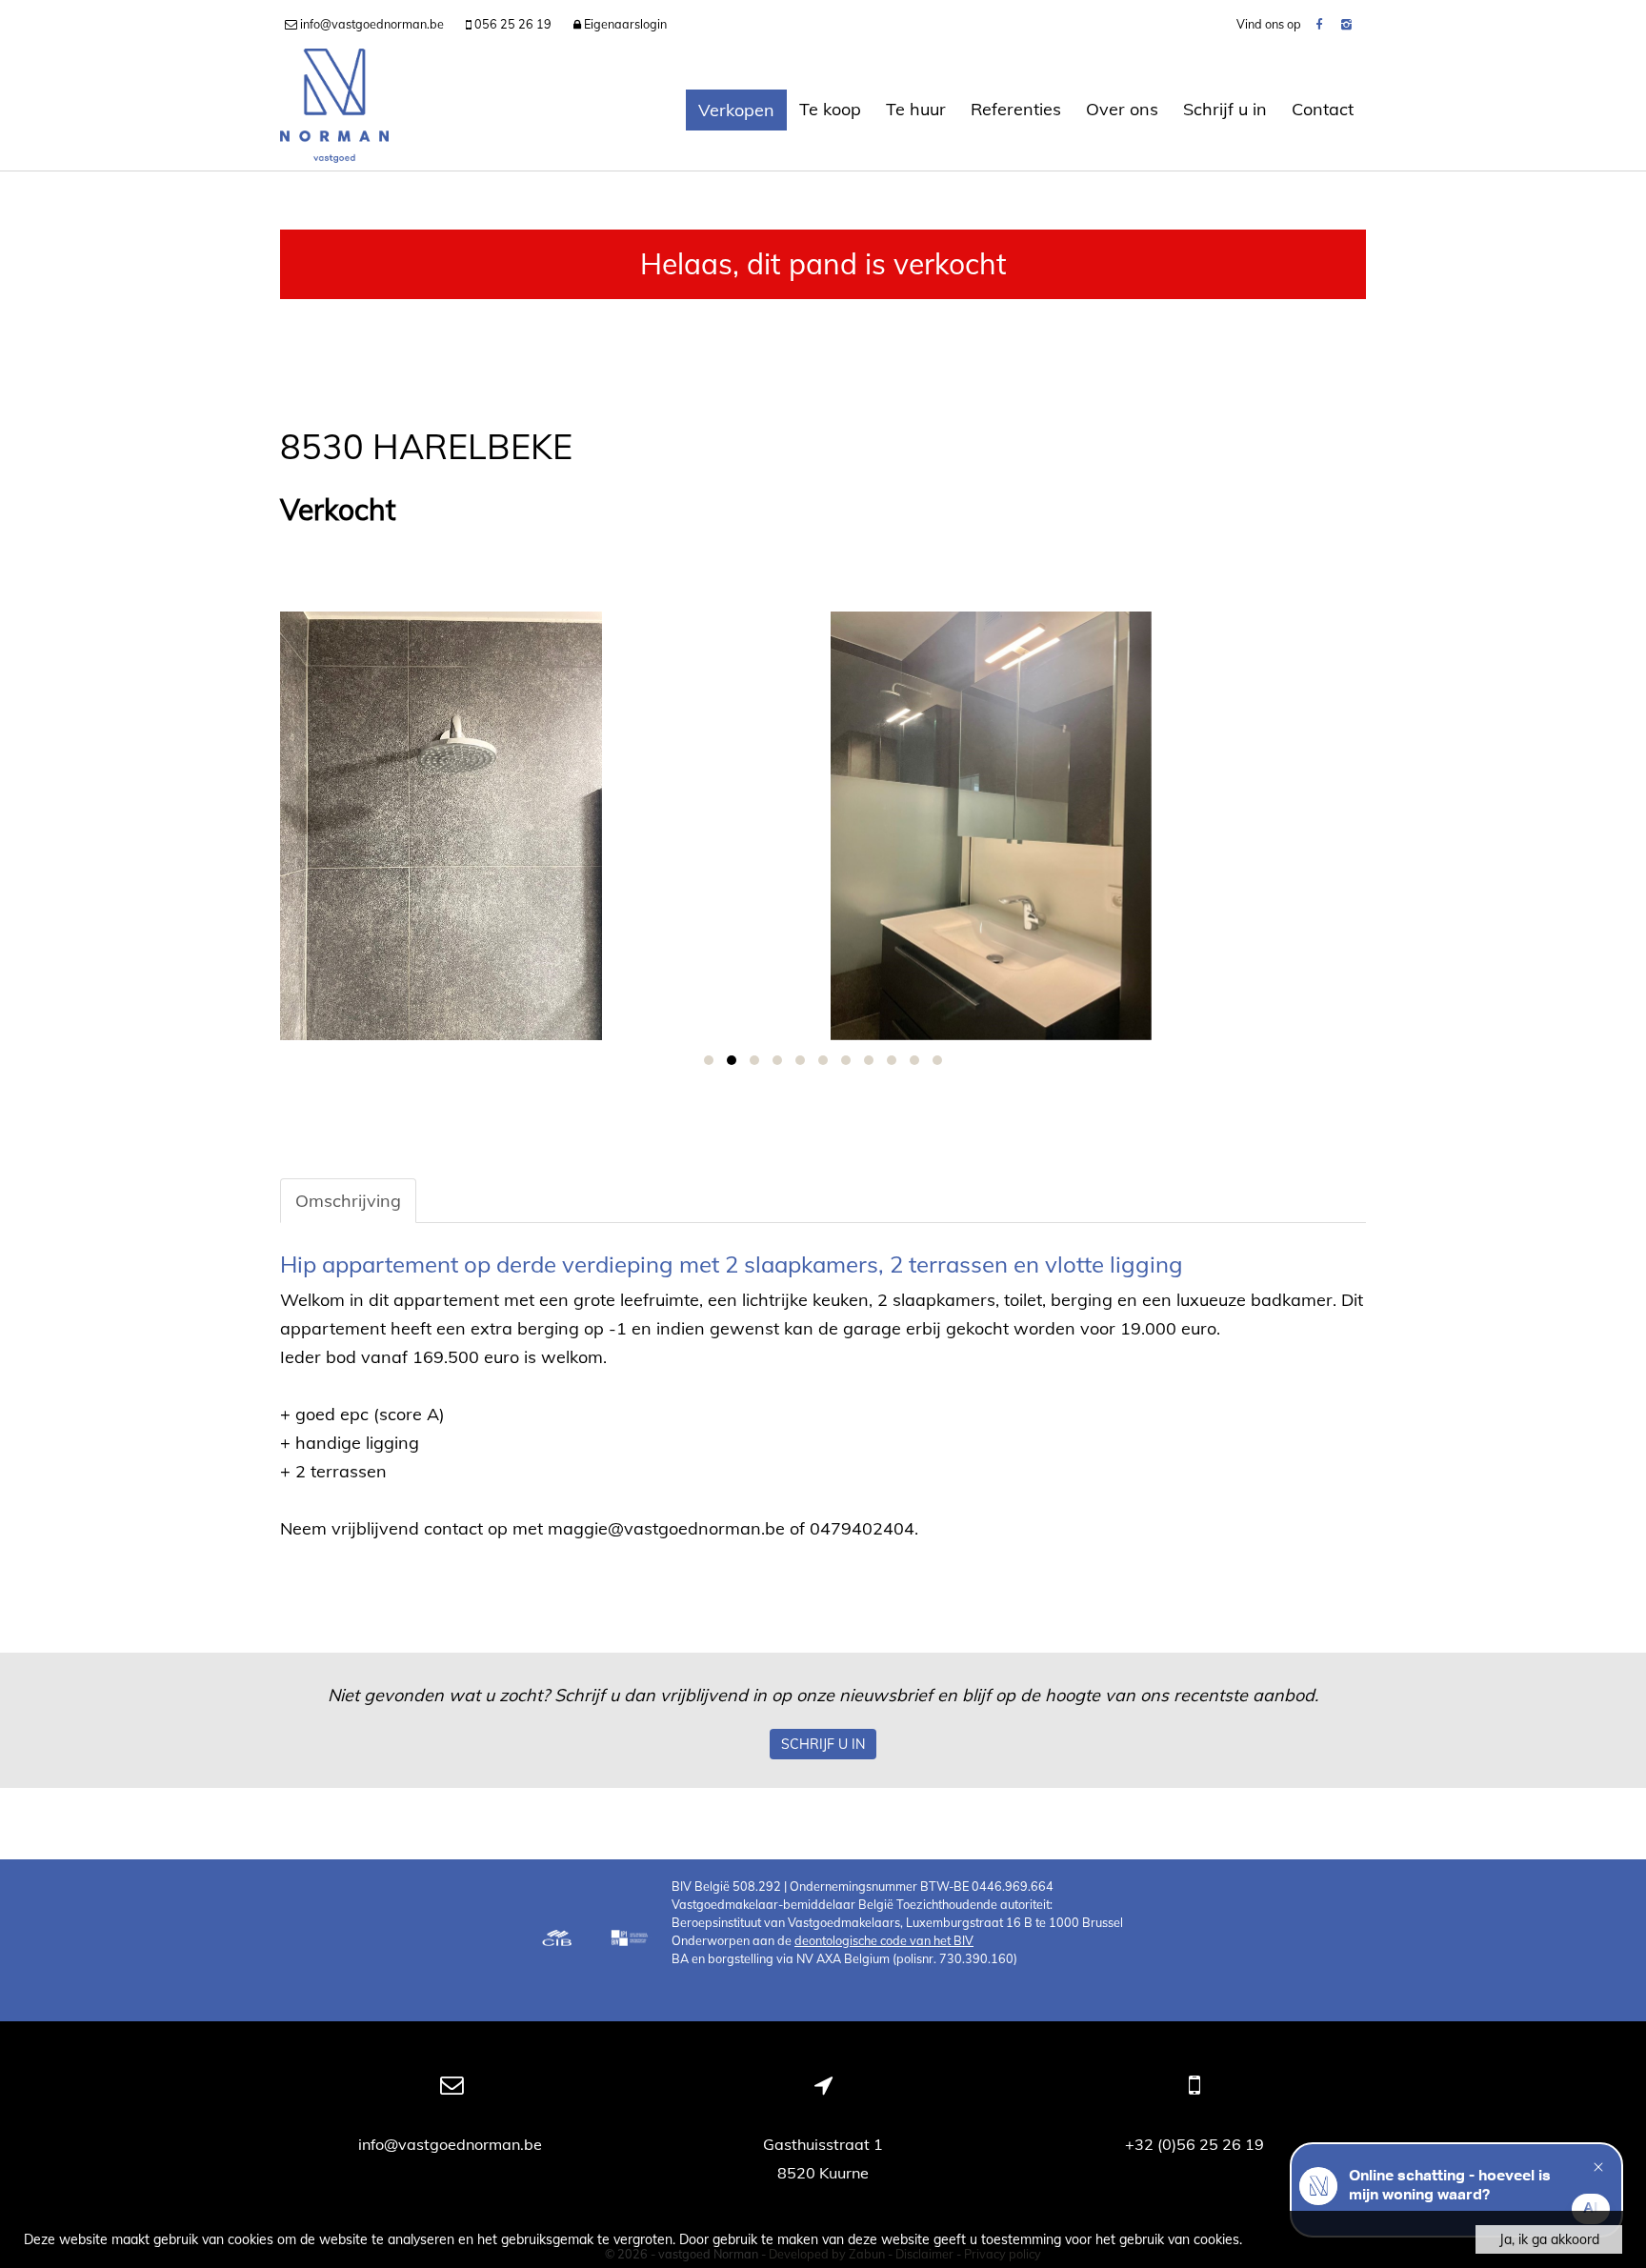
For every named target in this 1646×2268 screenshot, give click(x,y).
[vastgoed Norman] (334, 110)
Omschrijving (348, 1201)
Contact (1323, 109)
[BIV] (632, 1940)
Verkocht (338, 510)
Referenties (1016, 109)
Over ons (1122, 109)
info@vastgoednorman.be (452, 2144)
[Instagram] (1346, 24)
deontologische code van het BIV (884, 1940)
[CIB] (557, 1940)
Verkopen (736, 110)
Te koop (830, 109)
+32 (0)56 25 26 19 (1194, 2144)
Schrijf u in (1225, 109)
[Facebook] (1319, 24)
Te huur (916, 109)
